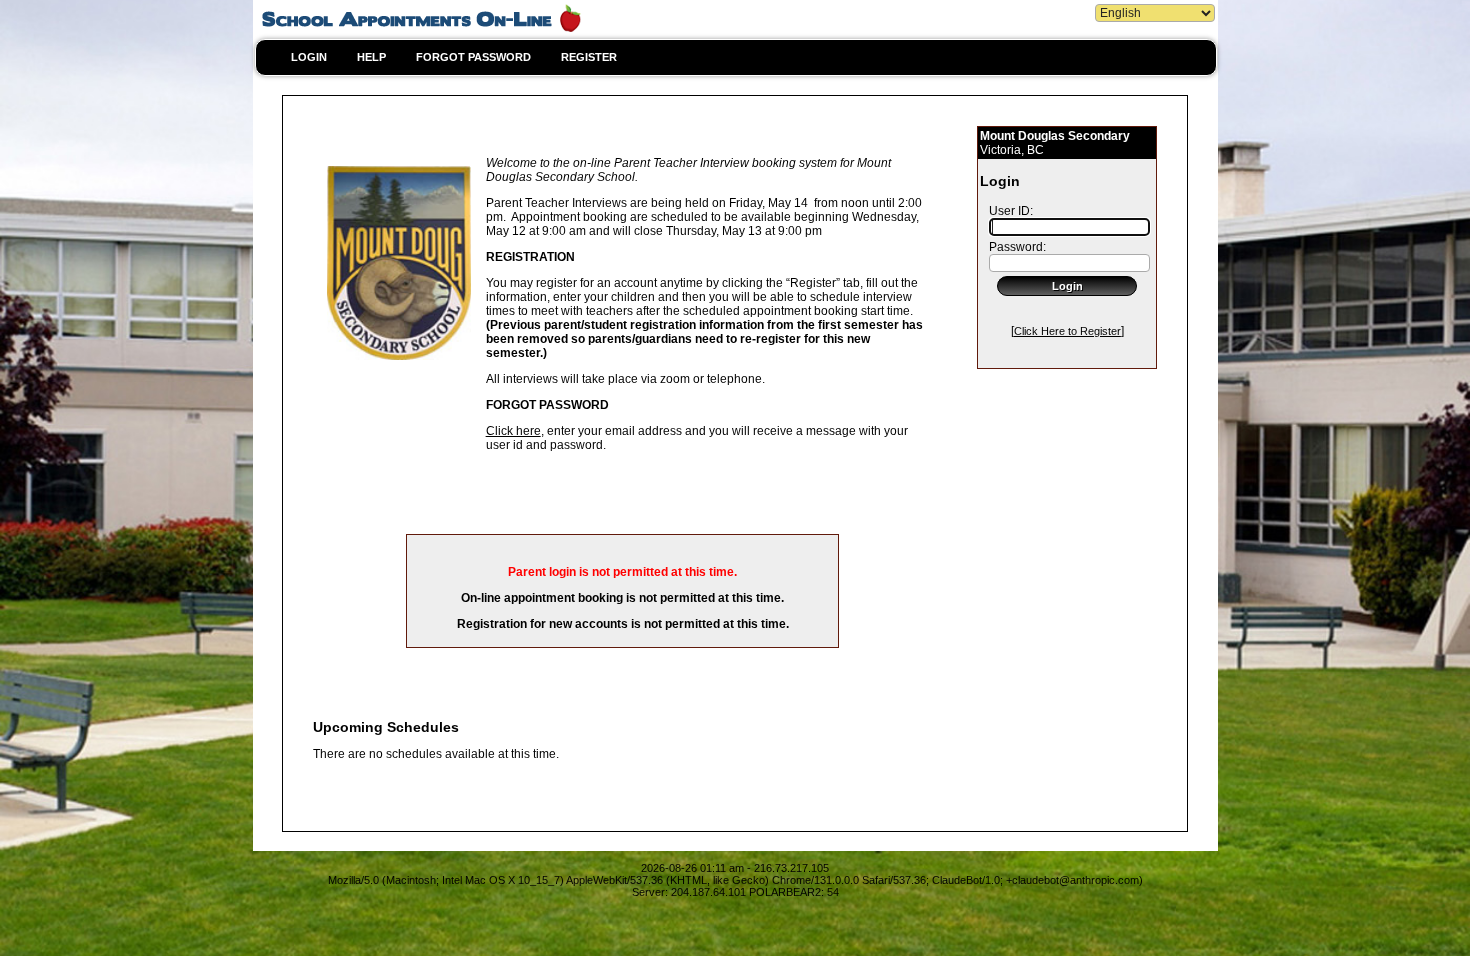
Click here (513, 431)
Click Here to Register (1067, 331)
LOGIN (309, 57)
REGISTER (589, 57)
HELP (371, 57)
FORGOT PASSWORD (473, 57)
